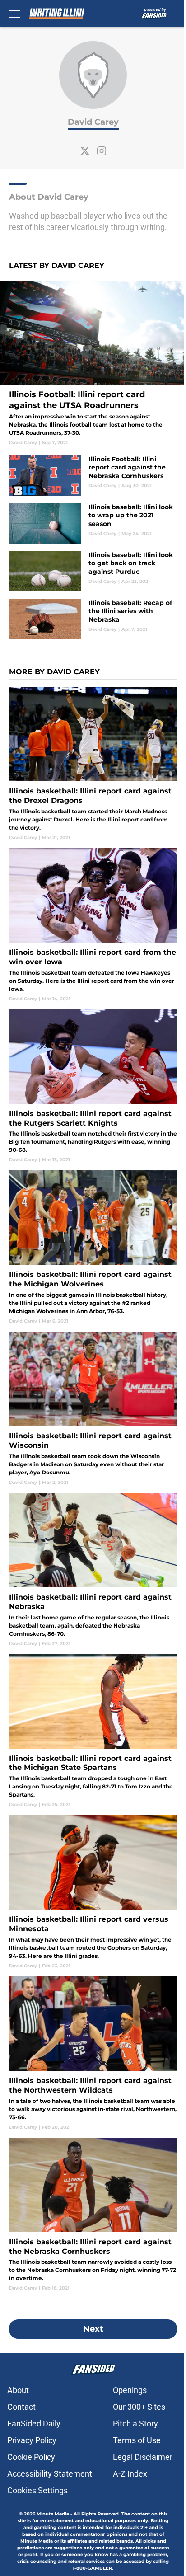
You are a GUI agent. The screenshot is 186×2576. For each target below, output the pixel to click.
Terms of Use (137, 2440)
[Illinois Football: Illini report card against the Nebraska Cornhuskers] (93, 475)
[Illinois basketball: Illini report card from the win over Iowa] (93, 925)
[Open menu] (14, 14)
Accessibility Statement (50, 2474)
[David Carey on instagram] (102, 151)
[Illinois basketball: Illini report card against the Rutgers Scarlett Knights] (93, 1086)
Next (93, 2329)
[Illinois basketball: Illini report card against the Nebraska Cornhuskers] (93, 2215)
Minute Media (53, 2514)
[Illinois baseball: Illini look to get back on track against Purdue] (93, 571)
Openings (130, 2390)
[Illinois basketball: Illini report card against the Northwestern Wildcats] (93, 2053)
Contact (21, 2407)
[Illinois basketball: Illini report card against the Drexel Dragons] (93, 764)
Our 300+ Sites (139, 2407)
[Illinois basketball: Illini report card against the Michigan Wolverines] (93, 1247)
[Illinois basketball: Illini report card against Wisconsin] (93, 1409)
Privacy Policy (32, 2440)
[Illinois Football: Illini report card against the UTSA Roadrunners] (93, 363)
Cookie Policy (31, 2457)
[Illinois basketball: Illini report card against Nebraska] (93, 1570)
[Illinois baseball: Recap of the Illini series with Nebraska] (93, 619)
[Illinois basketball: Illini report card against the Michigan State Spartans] (93, 1731)
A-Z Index (130, 2474)
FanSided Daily (34, 2424)
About (18, 2390)
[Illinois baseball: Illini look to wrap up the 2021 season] (93, 523)
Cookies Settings (37, 2490)
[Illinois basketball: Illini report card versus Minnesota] (93, 1892)
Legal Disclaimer (143, 2457)
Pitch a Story (135, 2424)
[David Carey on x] (85, 151)
